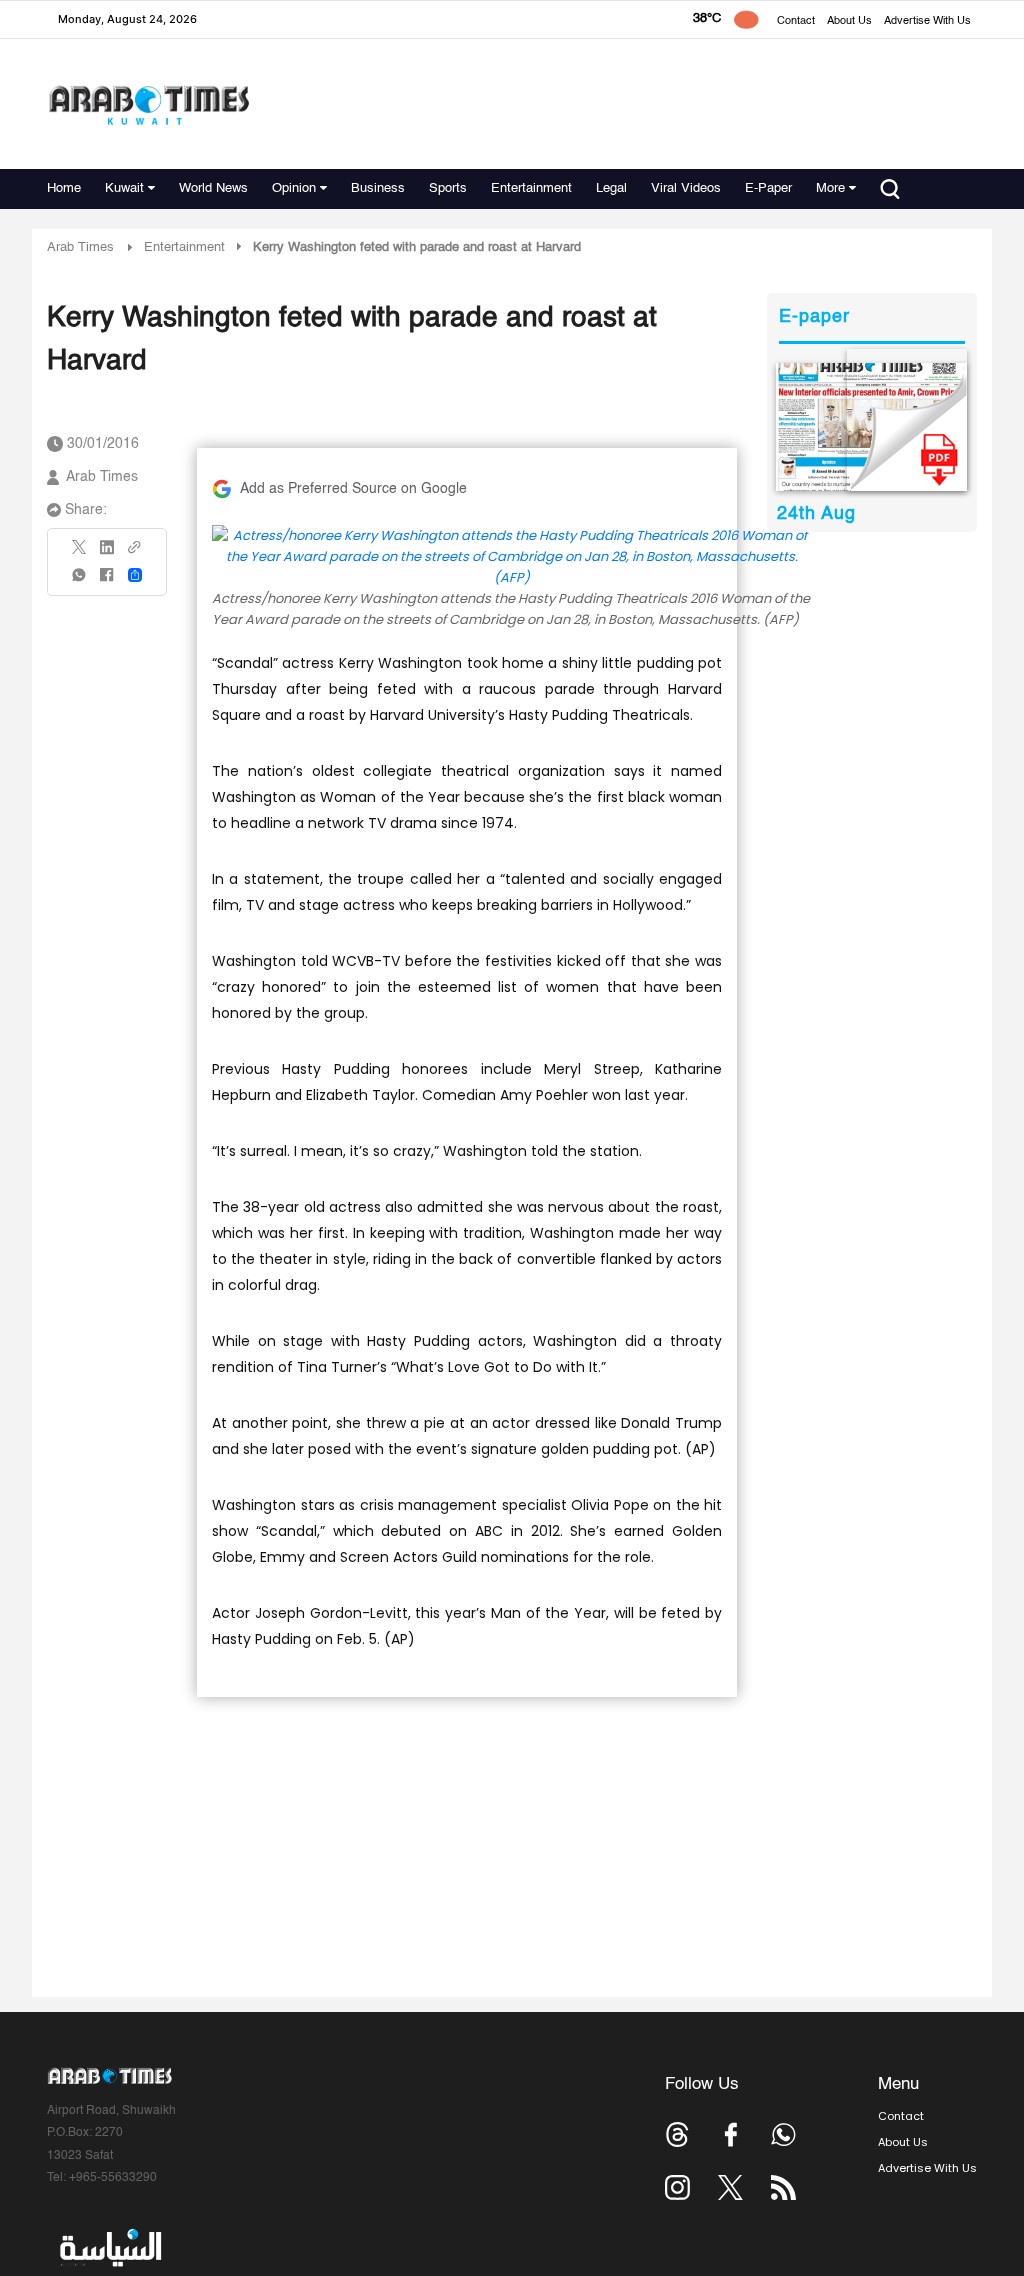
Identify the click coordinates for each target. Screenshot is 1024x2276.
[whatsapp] (80, 581)
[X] (80, 553)
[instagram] (677, 2187)
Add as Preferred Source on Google (353, 489)
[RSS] (783, 2187)
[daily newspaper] (871, 427)
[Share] (135, 575)
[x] (730, 2187)
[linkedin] (107, 554)
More (830, 188)
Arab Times (80, 247)
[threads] (677, 2134)
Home (64, 188)
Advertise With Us (927, 21)
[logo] (148, 104)
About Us (849, 21)
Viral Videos (686, 188)
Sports (448, 188)
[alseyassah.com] (109, 2248)
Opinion (294, 188)
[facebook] (107, 581)
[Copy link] (135, 553)
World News (213, 188)
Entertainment (531, 188)
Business (378, 188)
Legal (611, 188)
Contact (796, 21)
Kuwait (124, 188)
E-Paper (768, 188)
